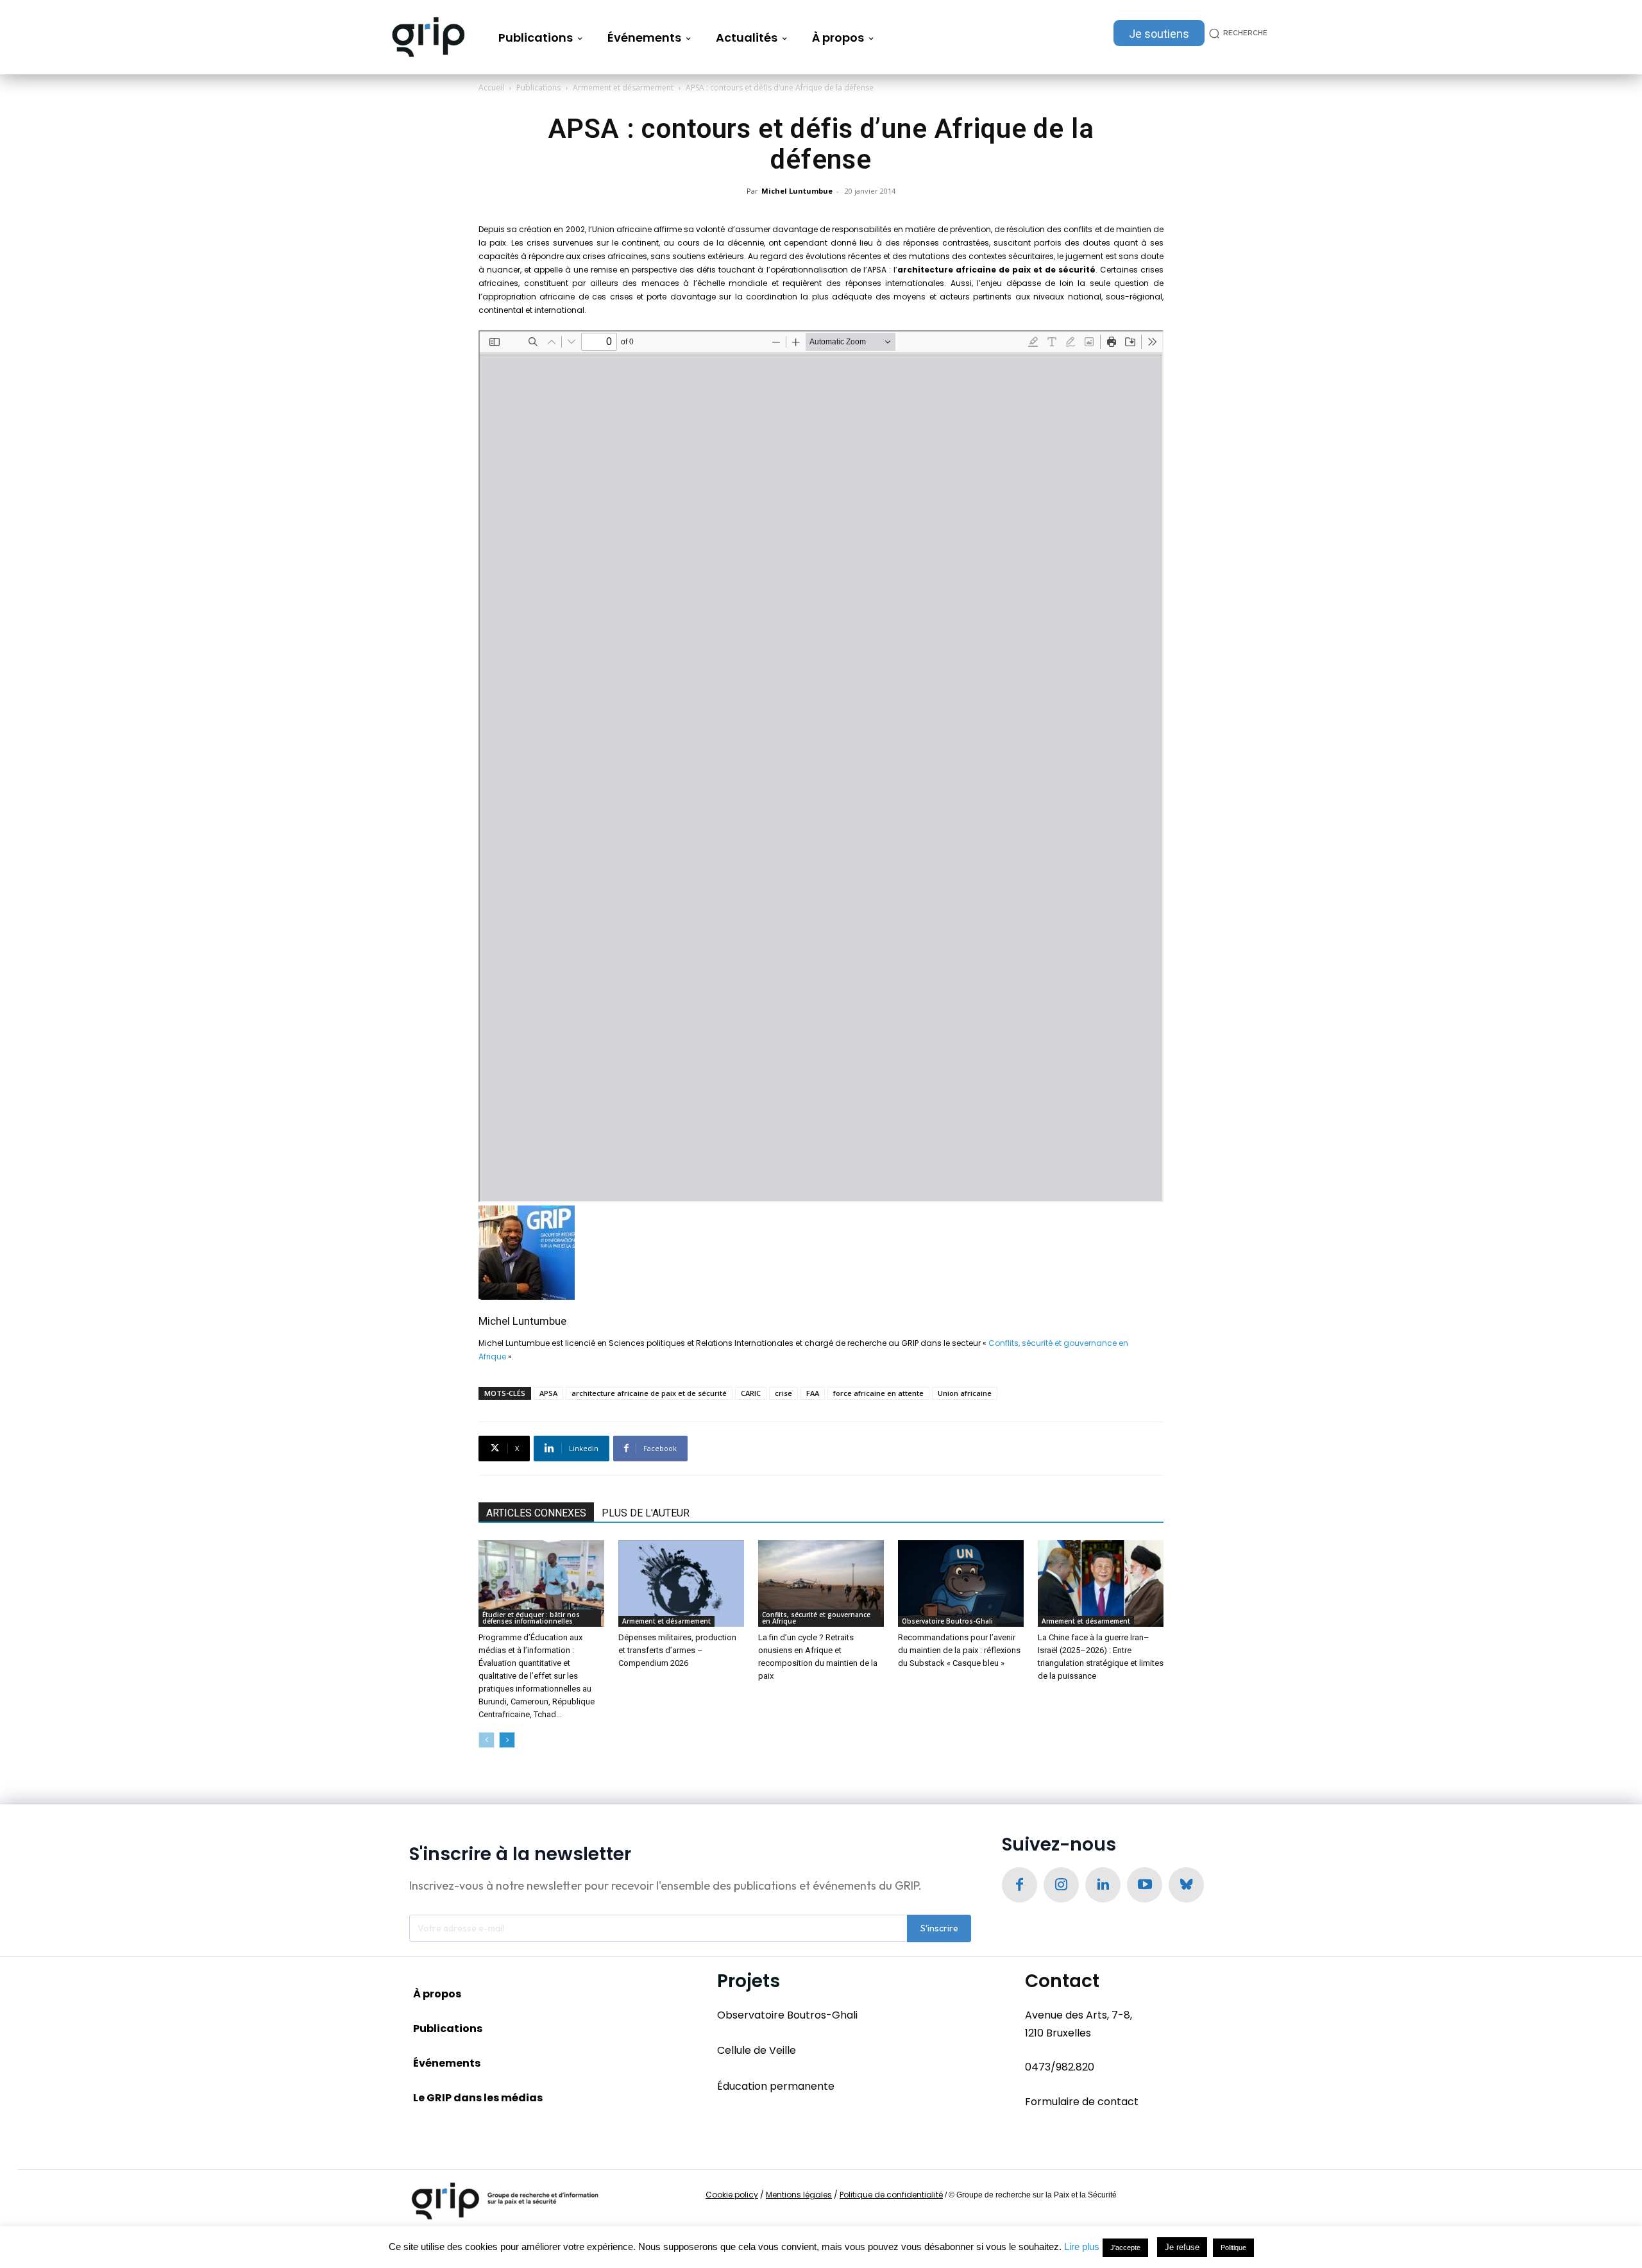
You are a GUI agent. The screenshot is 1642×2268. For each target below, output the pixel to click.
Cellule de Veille (757, 2050)
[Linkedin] (1103, 1885)
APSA (548, 1393)
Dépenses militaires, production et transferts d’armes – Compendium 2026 (677, 1650)
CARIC (751, 1393)
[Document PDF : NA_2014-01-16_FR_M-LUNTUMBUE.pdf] (821, 766)
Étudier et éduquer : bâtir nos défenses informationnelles (531, 1618)
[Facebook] (1020, 1885)
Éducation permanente (776, 2086)
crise (783, 1393)
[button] (1236, 33)
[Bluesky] (1186, 1885)
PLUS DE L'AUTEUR (646, 1513)
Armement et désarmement (623, 88)
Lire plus (1082, 2247)
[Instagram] (1061, 1885)
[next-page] (507, 1740)
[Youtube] (1145, 1885)
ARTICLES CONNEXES (536, 1513)
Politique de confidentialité (891, 2195)
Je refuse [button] (1182, 2247)
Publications (538, 88)
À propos (437, 1994)
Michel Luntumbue (797, 191)
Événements (447, 2063)
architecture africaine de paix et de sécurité (649, 1393)
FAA (813, 1393)
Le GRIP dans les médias (478, 2098)
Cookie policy (732, 2195)
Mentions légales (799, 2195)
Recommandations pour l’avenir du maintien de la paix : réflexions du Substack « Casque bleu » (959, 1650)
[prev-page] (487, 1740)
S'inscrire (939, 1928)
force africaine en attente (878, 1393)
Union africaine (965, 1393)
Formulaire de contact (1082, 2102)
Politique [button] (1233, 2247)
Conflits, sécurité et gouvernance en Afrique (816, 1618)
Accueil (491, 88)
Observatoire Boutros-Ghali (947, 1621)
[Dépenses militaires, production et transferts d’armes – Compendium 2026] (681, 1583)
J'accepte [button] (1125, 2247)
